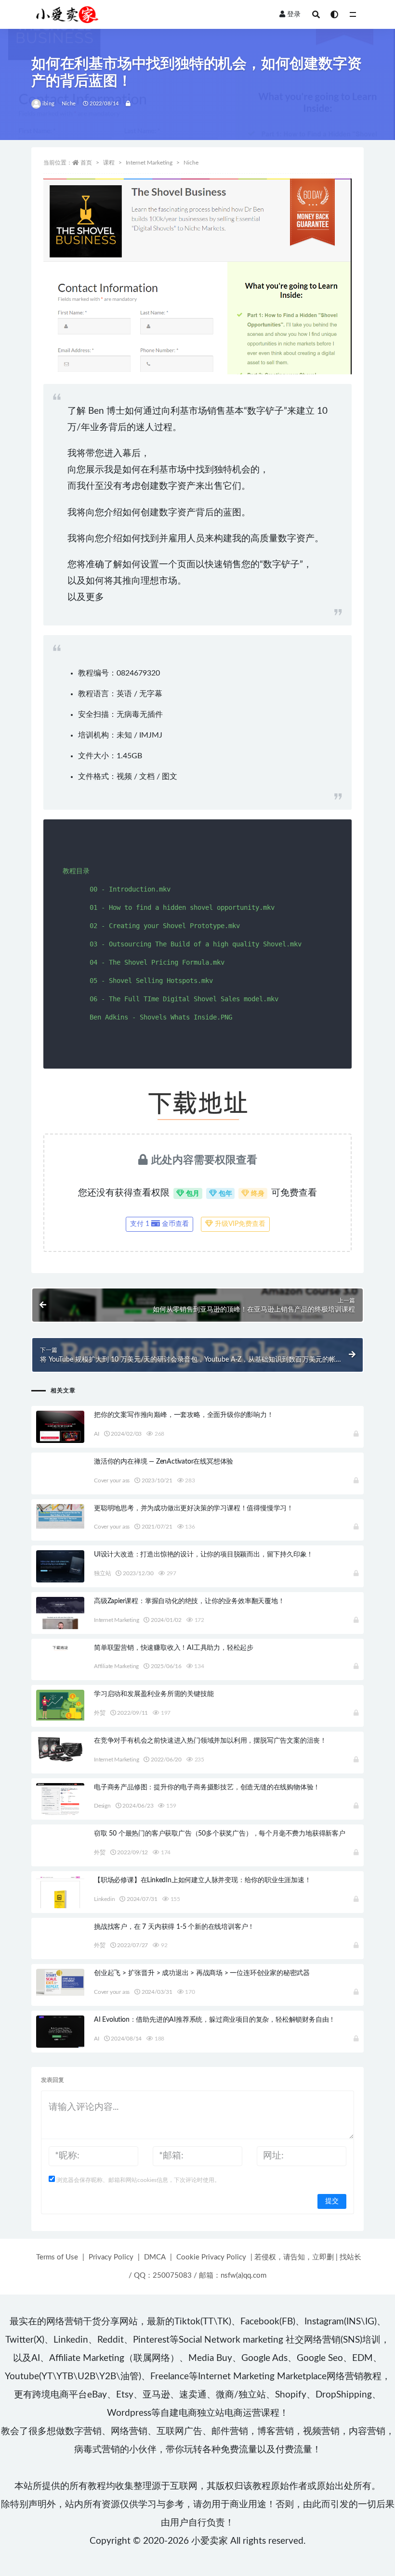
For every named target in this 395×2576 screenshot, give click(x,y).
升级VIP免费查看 (239, 1224)
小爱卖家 (210, 2541)
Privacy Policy (111, 2257)
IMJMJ (151, 735)
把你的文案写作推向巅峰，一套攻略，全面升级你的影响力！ (184, 1415)
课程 (109, 163)
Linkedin (104, 1899)
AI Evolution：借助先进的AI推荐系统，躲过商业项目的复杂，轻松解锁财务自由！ (215, 2020)
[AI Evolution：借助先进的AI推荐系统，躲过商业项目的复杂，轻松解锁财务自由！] (60, 2032)
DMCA (155, 2257)
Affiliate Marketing (116, 1666)
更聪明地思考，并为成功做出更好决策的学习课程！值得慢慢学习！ (194, 1508)
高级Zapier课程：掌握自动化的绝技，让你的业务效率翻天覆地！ (189, 1601)
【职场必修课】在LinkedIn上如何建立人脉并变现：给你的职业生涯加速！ (203, 1880)
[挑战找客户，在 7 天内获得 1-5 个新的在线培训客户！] (60, 1934)
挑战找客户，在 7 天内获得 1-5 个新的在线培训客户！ (174, 1927)
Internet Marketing (149, 163)
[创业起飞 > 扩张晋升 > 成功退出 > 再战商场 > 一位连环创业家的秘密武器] (60, 1982)
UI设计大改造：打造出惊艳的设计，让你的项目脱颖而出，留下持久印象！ (204, 1555)
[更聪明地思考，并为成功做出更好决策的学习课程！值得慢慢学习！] (60, 1517)
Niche (69, 104)
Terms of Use (57, 2257)
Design (102, 1806)
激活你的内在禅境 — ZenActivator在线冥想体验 (164, 1462)
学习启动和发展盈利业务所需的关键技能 (154, 1694)
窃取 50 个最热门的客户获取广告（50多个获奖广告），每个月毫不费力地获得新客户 (220, 1834)
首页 (86, 163)
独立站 (102, 1573)
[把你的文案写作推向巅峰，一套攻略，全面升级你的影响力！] (60, 1433)
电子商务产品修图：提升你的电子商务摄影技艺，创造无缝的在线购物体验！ (207, 1787)
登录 (294, 14)
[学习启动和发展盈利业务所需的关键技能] (60, 1705)
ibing (48, 104)
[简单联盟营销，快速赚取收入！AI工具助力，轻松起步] (60, 1647)
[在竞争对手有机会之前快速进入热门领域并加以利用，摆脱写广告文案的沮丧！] (60, 1750)
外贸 (100, 1713)
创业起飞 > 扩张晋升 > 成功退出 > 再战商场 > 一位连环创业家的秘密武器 (202, 1973)
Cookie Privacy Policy (211, 2257)
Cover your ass (112, 1480)
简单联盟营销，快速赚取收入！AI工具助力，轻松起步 (174, 1648)
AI (97, 1434)
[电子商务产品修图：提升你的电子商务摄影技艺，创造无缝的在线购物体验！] (60, 1799)
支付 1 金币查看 (159, 1224)
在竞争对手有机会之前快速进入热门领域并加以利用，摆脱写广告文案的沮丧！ (210, 1741)
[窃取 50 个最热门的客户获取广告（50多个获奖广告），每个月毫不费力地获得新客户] (60, 1839)
